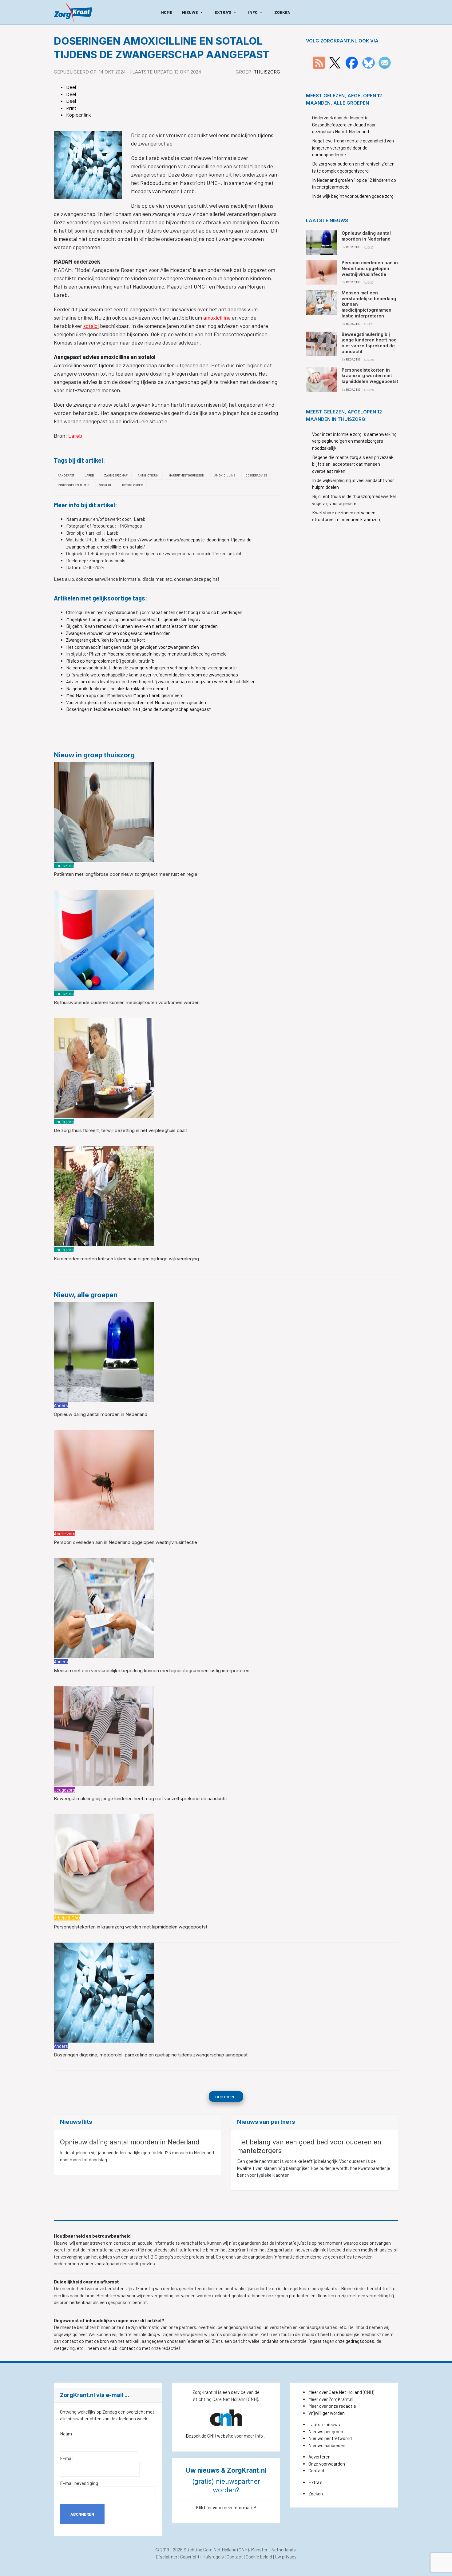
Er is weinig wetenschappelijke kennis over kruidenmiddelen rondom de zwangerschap (152, 675)
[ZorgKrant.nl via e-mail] (385, 62)
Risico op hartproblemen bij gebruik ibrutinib (110, 661)
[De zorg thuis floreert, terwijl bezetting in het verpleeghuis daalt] (104, 1067)
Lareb (75, 436)
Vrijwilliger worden (327, 2413)
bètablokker (132, 485)
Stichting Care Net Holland (210, 2550)
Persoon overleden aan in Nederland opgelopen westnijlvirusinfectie (125, 1542)
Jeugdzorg (64, 1790)
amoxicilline (217, 317)
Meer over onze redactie (332, 2406)
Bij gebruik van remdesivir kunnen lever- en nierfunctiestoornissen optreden (142, 626)
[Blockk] (73, 12)
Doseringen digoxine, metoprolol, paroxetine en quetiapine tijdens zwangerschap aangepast (151, 2055)
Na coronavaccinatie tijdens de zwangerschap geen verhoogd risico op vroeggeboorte (151, 668)
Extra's (315, 2482)
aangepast (66, 475)
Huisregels (213, 2557)
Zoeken (316, 2494)
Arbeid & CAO (67, 1918)
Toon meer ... (226, 2096)
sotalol (91, 326)
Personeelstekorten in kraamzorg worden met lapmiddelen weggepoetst (131, 1927)
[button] (193, 12)
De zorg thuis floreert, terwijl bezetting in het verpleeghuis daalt (120, 1130)
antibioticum (148, 475)
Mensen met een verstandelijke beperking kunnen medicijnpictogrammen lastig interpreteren (152, 1671)
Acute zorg (65, 1533)
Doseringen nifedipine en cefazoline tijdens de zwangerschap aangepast (139, 709)
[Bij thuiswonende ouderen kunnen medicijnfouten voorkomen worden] (104, 939)
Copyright (190, 2557)
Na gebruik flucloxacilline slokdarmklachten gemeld (117, 688)
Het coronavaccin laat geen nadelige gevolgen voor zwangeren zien (133, 647)
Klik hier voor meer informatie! (226, 2507)
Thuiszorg (267, 72)
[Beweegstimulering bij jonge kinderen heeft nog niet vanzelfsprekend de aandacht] (104, 1736)
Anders (61, 1405)
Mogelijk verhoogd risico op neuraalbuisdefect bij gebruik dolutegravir (135, 619)
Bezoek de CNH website (210, 2436)
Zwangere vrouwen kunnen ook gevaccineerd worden (118, 633)
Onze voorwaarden (327, 2464)
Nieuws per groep (326, 2431)
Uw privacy (286, 2557)
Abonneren (82, 2514)
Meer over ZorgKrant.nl (331, 2399)
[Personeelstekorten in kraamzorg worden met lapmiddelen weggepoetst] (104, 1864)
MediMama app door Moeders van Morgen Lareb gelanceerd (125, 695)
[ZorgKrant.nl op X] (335, 62)
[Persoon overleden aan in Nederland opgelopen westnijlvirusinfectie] (104, 1479)
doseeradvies (256, 475)
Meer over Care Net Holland (335, 2392)
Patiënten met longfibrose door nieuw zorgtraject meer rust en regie (126, 874)
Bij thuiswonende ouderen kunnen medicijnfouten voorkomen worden (127, 1002)
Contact (317, 2470)
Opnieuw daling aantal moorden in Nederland (101, 1414)
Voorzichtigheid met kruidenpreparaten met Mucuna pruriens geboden (136, 702)
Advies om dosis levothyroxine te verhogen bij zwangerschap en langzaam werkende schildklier (160, 681)
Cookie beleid (259, 2557)
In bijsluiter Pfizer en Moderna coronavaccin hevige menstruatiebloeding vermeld (146, 654)
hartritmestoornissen (186, 475)
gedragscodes (360, 2341)
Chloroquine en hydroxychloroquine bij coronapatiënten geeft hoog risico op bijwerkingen (154, 612)
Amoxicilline (225, 475)
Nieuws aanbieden (327, 2445)
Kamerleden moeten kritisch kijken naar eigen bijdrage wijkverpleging (126, 1259)
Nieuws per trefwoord (330, 2438)
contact (128, 2348)
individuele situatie (73, 485)
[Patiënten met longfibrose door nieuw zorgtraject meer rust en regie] (104, 811)
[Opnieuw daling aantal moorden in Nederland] (104, 1351)
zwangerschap (116, 475)
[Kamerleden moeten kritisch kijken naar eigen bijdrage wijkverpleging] (104, 1196)
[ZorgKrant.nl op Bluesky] (370, 62)
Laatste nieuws (324, 2424)
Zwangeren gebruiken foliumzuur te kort (106, 640)
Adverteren (319, 2457)
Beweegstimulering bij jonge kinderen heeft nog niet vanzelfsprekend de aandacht (140, 1798)
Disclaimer (167, 2557)
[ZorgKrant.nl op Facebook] (352, 62)
